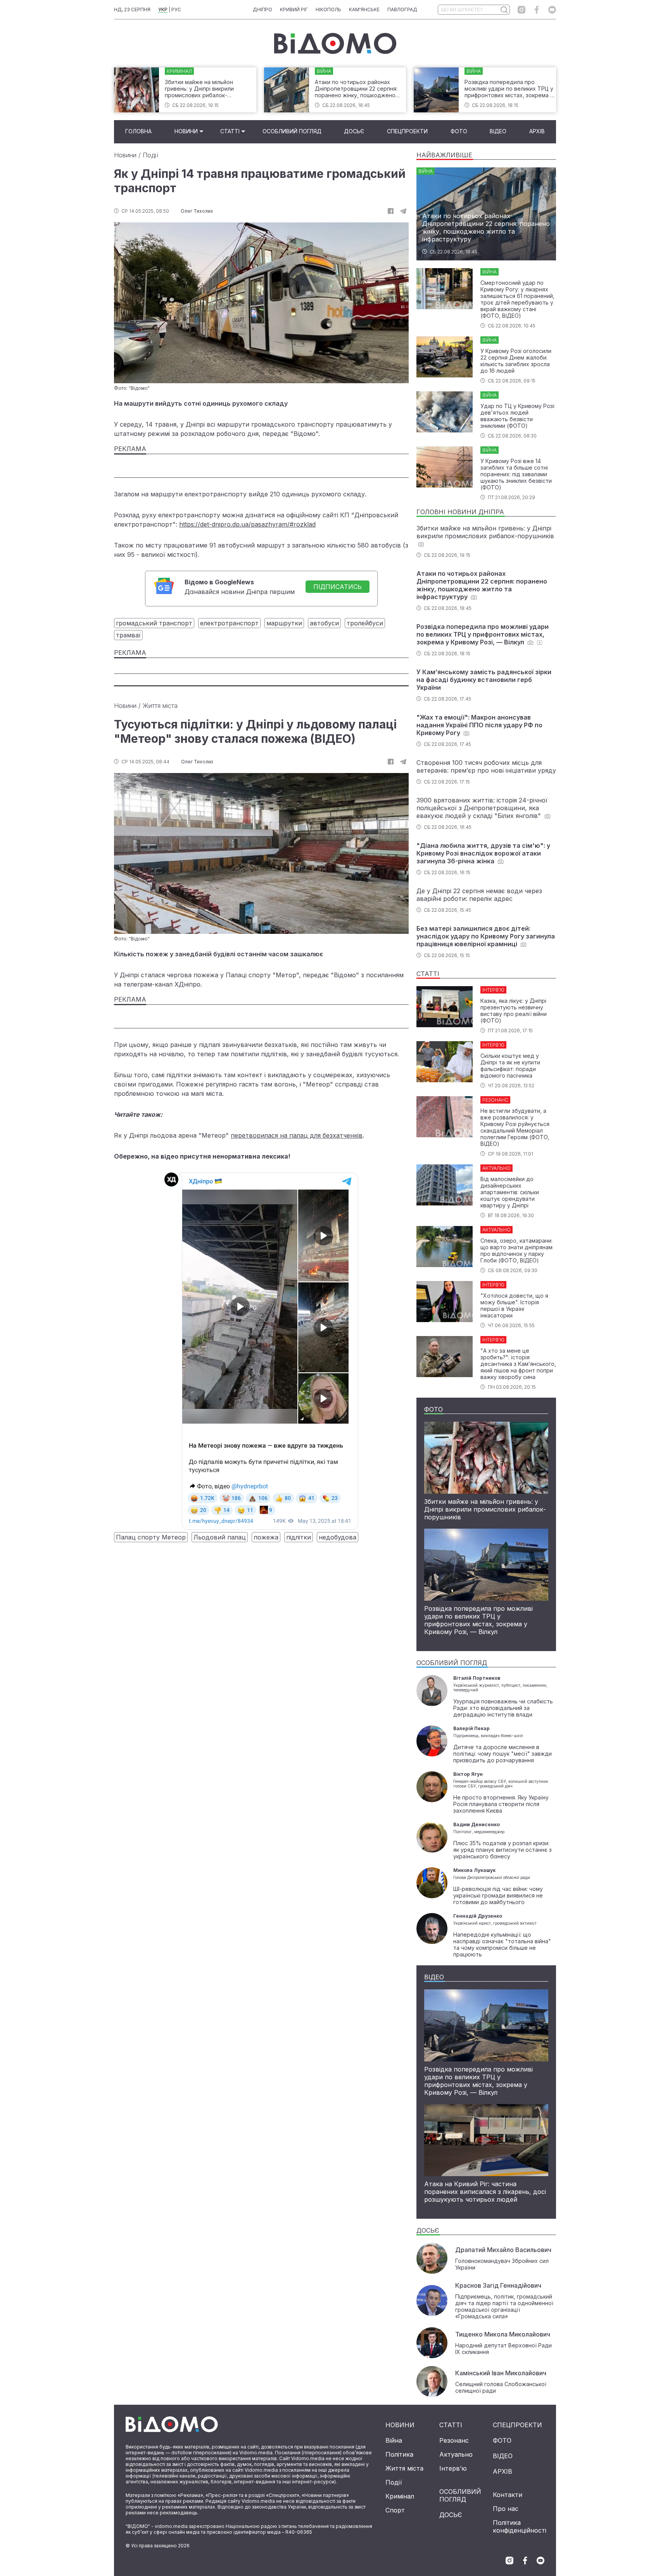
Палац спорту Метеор (151, 1537)
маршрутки (284, 623)
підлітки (299, 1537)
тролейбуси (365, 623)
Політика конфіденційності (520, 2526)
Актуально (456, 2454)
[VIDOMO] (335, 43)
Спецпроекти (407, 131)
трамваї (128, 635)
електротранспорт (229, 623)
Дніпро (262, 9)
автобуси (324, 623)
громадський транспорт (154, 623)
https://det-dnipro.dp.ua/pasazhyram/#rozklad (247, 524)
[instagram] (521, 10)
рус (176, 9)
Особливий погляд (292, 131)
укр (163, 9)
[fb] (391, 211)
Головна (138, 131)
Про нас (506, 2509)
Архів (537, 131)
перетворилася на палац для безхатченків (297, 1135)
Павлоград (402, 9)
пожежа (266, 1537)
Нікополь (328, 9)
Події (150, 155)
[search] (504, 10)
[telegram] (403, 211)
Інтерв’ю (453, 2468)
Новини (186, 131)
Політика (399, 2454)
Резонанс (454, 2440)
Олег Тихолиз (197, 211)
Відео (498, 131)
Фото (459, 131)
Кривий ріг (294, 9)
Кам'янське (364, 9)
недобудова (338, 1537)
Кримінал (400, 2496)
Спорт (395, 2510)
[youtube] (552, 10)
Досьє (354, 131)
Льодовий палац (220, 1537)
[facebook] (537, 10)
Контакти (508, 2495)
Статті (230, 131)
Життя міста (160, 706)
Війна (394, 2440)
